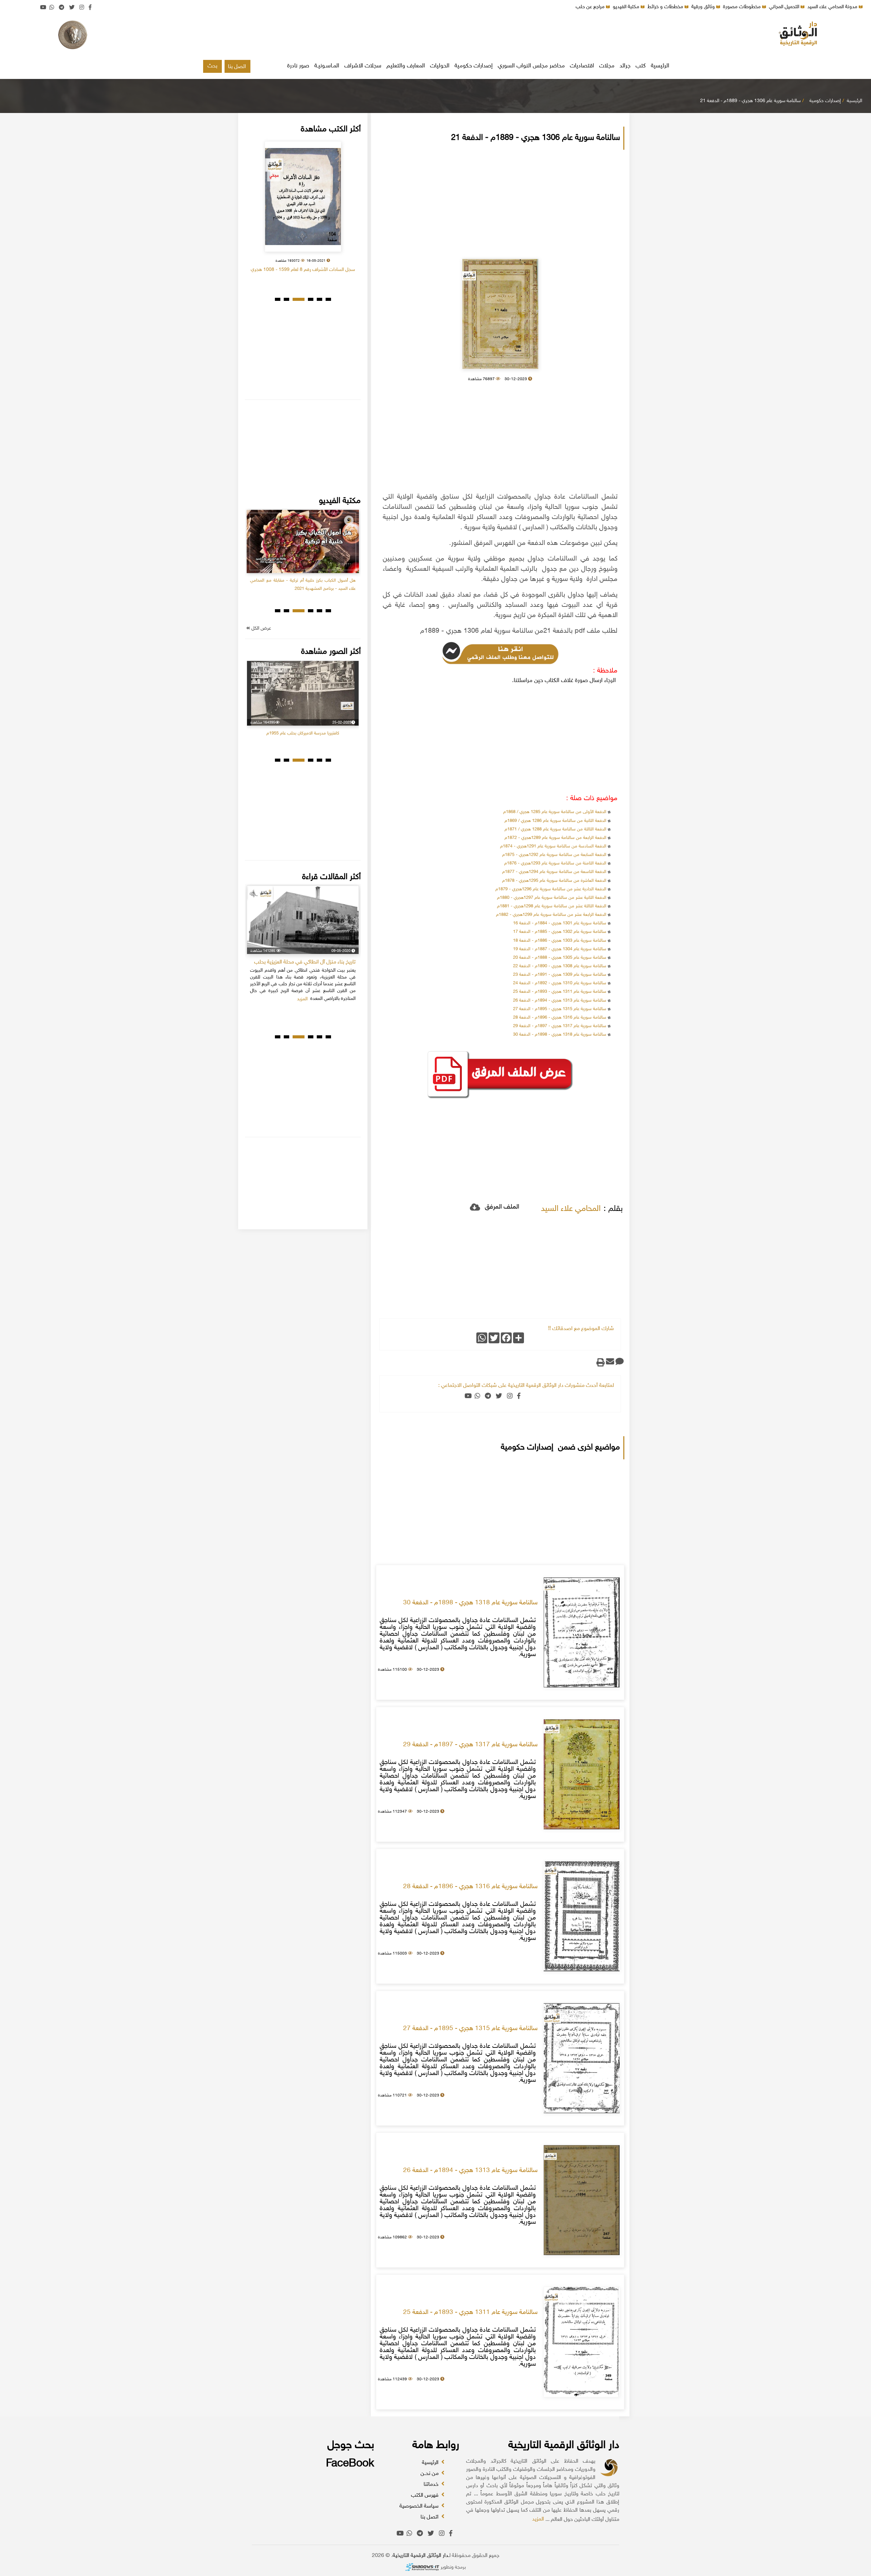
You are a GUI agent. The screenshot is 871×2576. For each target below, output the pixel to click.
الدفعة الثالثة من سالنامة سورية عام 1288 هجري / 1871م (555, 829)
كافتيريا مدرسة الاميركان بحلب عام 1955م (303, 733)
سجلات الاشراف (363, 66)
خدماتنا (432, 2485)
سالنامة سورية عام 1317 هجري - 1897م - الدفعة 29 (560, 1026)
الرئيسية (660, 66)
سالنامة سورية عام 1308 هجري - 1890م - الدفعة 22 (560, 966)
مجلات (607, 66)
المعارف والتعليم (406, 66)
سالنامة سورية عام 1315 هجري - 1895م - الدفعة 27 (560, 1009)
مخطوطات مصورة (743, 7)
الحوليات (440, 66)
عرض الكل (261, 628)
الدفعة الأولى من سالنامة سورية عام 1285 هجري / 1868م (554, 812)
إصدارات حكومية (474, 66)
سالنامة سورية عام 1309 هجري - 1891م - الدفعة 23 (560, 975)
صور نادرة (298, 66)
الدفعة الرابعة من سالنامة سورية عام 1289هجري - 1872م (555, 838)
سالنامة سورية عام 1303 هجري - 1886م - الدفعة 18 (560, 941)
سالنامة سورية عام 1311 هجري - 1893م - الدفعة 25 (560, 992)
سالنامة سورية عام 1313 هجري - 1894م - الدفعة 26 (560, 1001)
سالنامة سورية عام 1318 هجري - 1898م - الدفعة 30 (560, 1035)
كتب (641, 66)
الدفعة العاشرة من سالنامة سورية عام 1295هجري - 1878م (554, 881)
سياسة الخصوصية (420, 2506)
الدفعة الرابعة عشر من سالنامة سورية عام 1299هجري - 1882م (551, 915)
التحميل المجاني (785, 7)
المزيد (538, 2519)
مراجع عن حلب (591, 7)
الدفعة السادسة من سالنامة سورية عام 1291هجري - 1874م (553, 846)
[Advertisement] (435, 36)
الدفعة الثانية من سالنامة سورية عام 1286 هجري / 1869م (555, 821)
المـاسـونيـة (327, 66)
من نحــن (430, 2474)
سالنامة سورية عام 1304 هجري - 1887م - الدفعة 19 (560, 949)
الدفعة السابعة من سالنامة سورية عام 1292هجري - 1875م (554, 855)
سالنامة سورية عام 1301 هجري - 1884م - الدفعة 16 (560, 923)
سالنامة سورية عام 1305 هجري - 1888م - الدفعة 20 (560, 958)
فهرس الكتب (425, 2496)
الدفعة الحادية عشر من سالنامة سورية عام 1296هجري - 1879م (551, 889)
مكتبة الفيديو (627, 7)
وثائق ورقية (704, 7)
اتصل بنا (237, 67)
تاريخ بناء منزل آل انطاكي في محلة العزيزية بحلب (305, 962)
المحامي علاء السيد (571, 1209)
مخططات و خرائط (666, 7)
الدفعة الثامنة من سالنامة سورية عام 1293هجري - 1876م (555, 863)
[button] (328, 299)
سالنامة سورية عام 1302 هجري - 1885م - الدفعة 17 (560, 932)
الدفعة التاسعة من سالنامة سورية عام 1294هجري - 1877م (554, 872)
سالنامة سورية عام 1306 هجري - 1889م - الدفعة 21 (750, 101)
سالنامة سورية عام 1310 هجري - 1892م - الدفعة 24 (560, 983)
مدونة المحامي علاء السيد (833, 7)
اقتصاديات (582, 66)
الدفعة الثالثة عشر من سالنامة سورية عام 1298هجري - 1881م (552, 906)
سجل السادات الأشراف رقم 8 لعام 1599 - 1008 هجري (303, 270)
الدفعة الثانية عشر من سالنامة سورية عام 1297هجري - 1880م (552, 898)
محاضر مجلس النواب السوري (531, 66)
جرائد (625, 66)
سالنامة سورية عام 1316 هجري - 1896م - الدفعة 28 (560, 1018)
